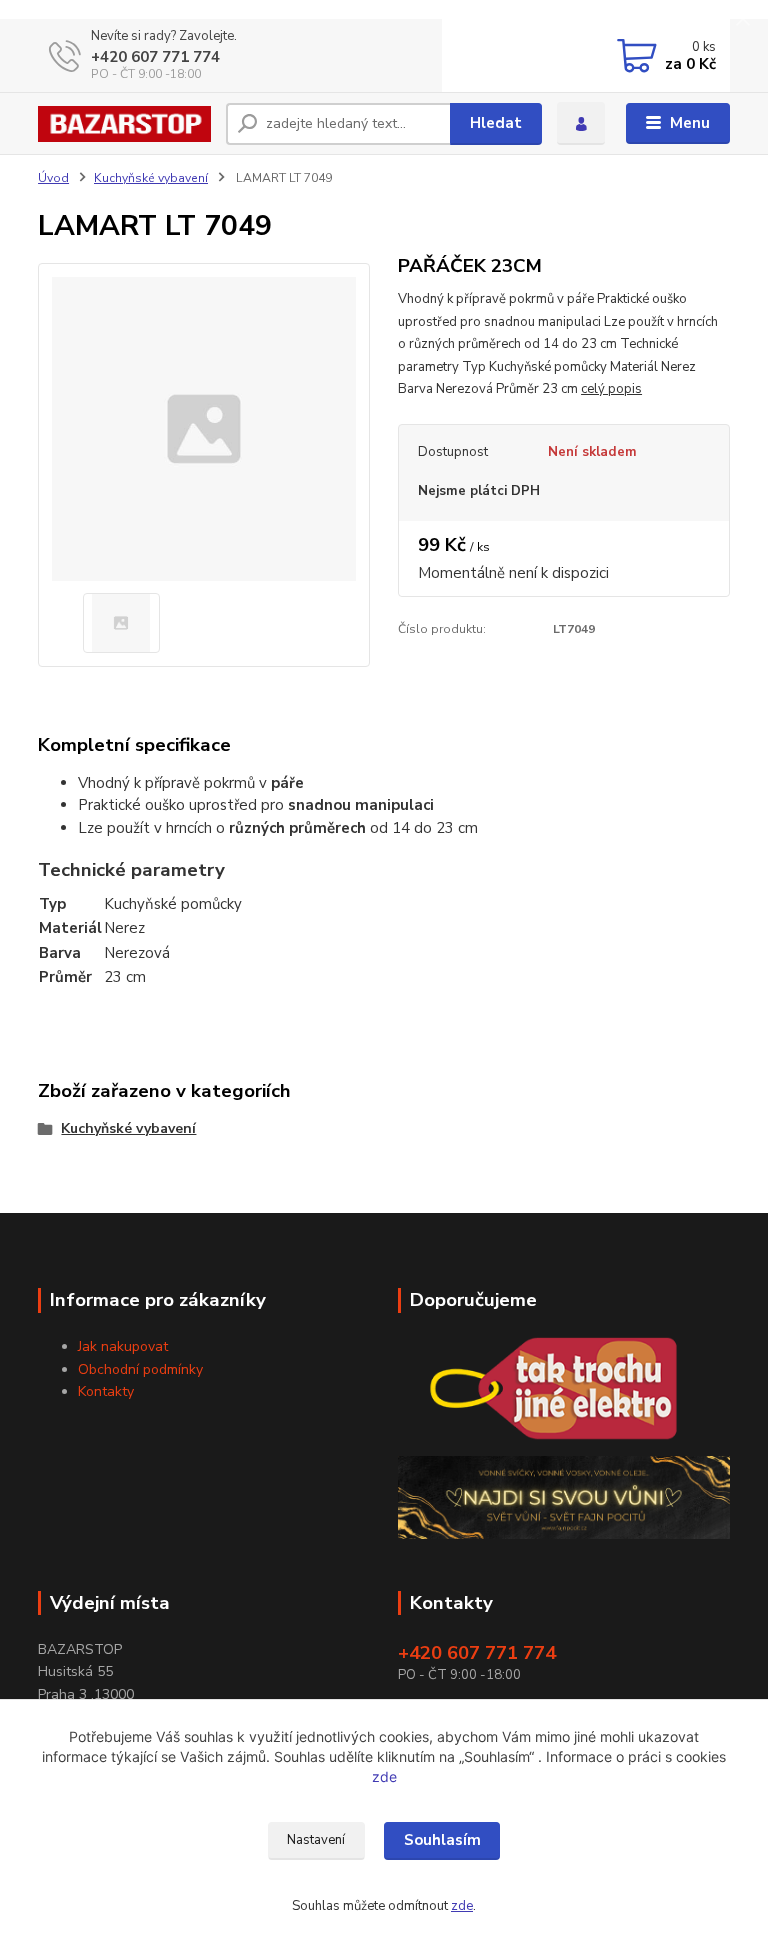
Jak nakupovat (123, 1346)
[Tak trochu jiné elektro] (564, 1388)
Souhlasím (442, 1840)
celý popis (611, 389)
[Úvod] (124, 124)
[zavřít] (743, 20)
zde (384, 1776)
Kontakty (106, 1391)
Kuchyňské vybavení (151, 178)
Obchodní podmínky (140, 1369)
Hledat (496, 123)
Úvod (53, 178)
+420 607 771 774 (155, 57)
